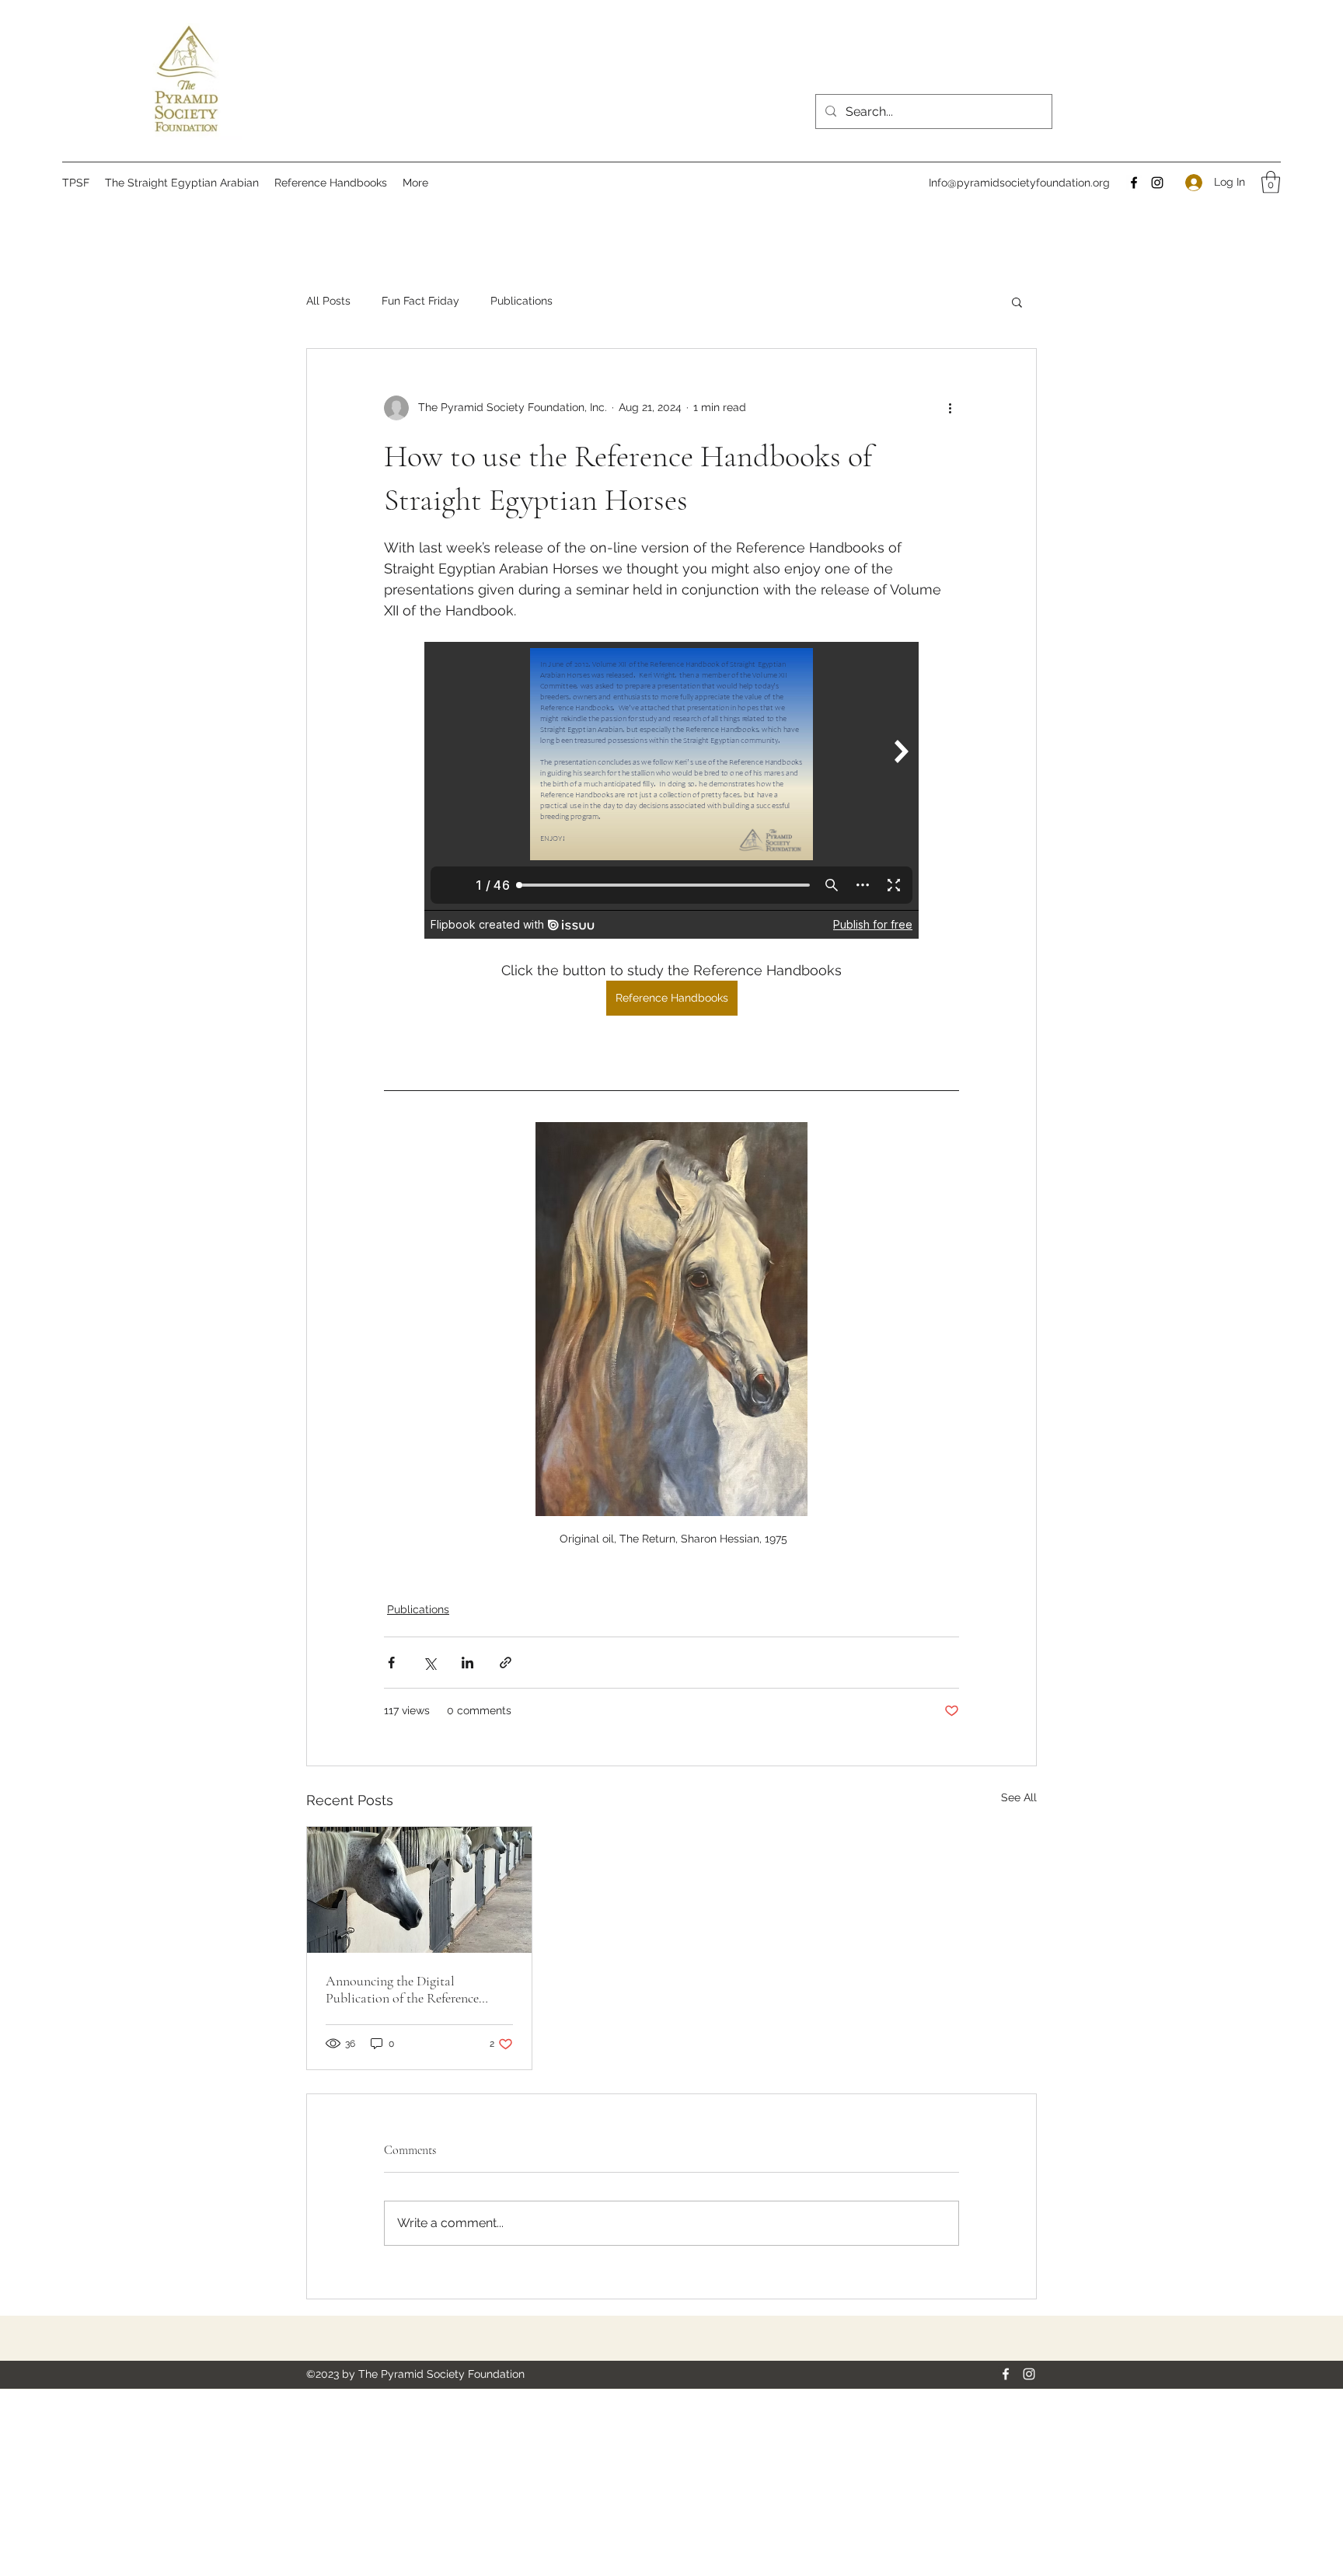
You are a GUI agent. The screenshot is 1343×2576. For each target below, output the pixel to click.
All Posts (328, 301)
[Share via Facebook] (391, 1663)
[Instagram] (1157, 183)
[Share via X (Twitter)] (429, 1663)
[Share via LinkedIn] (467, 1663)
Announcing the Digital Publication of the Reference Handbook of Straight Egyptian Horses (412, 1989)
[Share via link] (506, 1663)
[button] (1271, 182)
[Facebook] (1134, 183)
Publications (522, 301)
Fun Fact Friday (420, 301)
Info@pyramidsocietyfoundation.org (1019, 183)
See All (1019, 1797)
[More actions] (950, 408)
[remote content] (671, 790)
